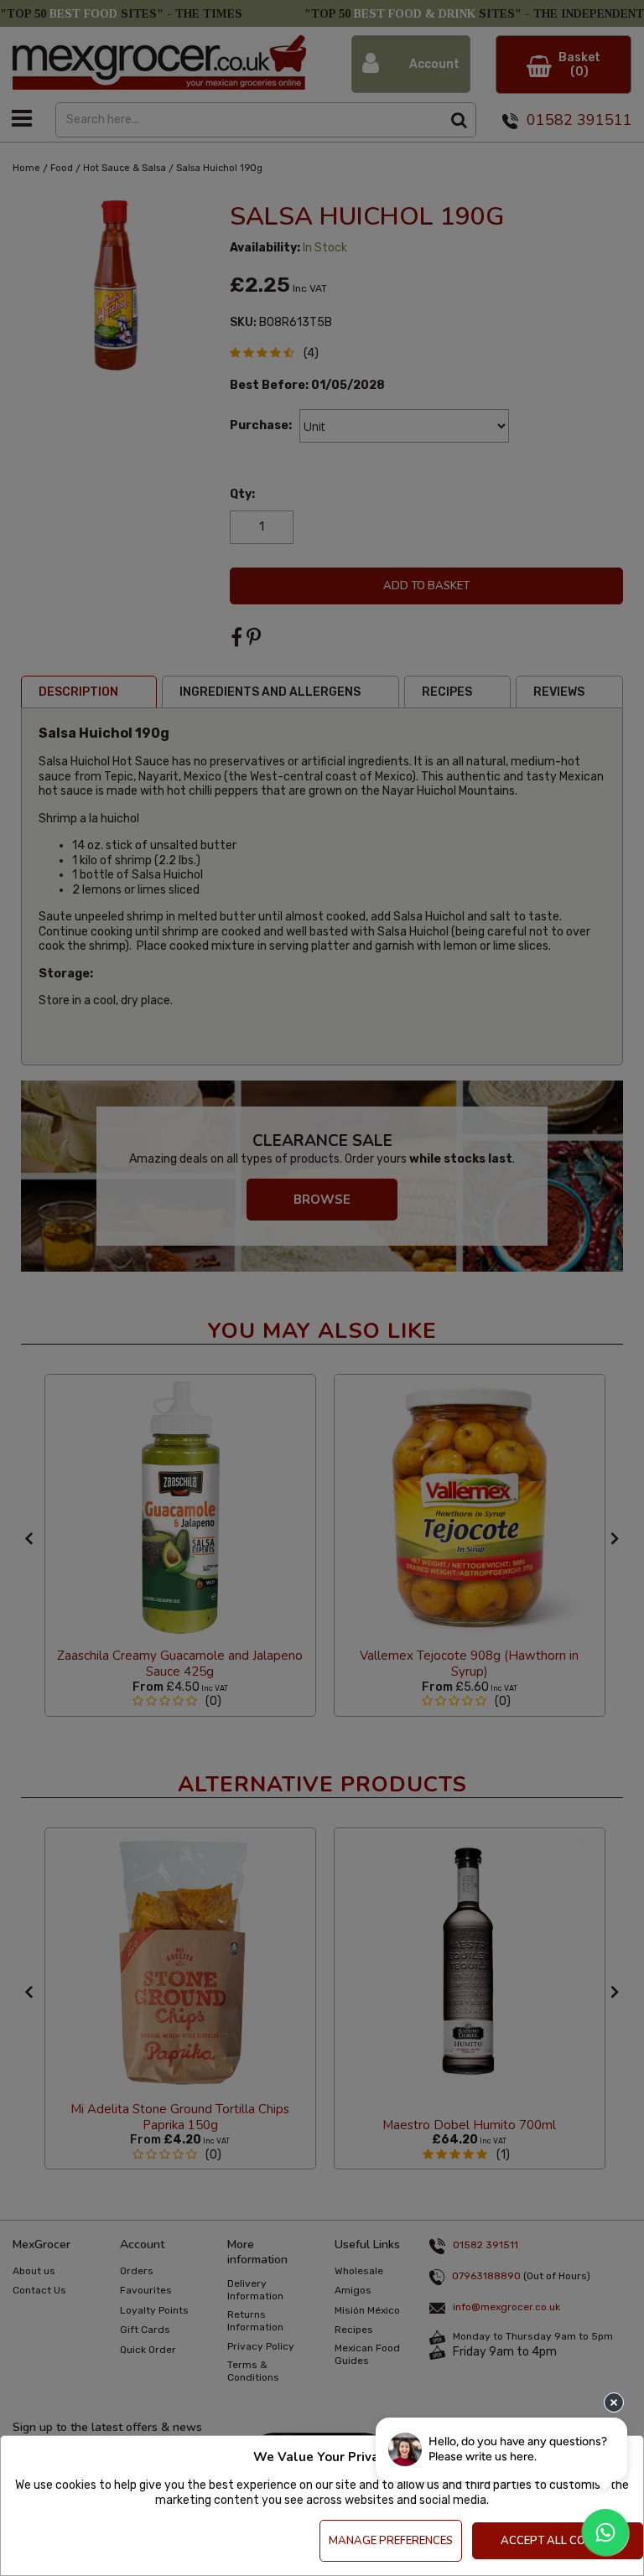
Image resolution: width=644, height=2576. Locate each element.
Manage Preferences (391, 2541)
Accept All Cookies (558, 2541)
